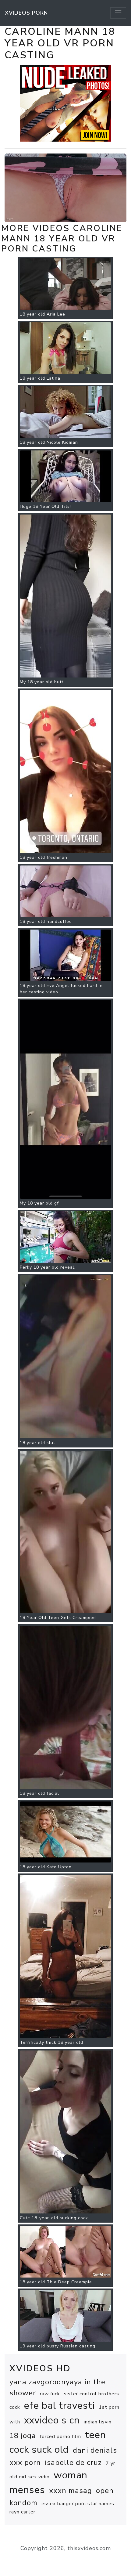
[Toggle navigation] (118, 13)
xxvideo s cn (52, 2420)
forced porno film (60, 2437)
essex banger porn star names (78, 2504)
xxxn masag (71, 2491)
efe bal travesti (59, 2406)
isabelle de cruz (73, 2462)
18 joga (23, 2436)
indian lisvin (98, 2422)
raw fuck (50, 2394)
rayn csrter (22, 2512)
